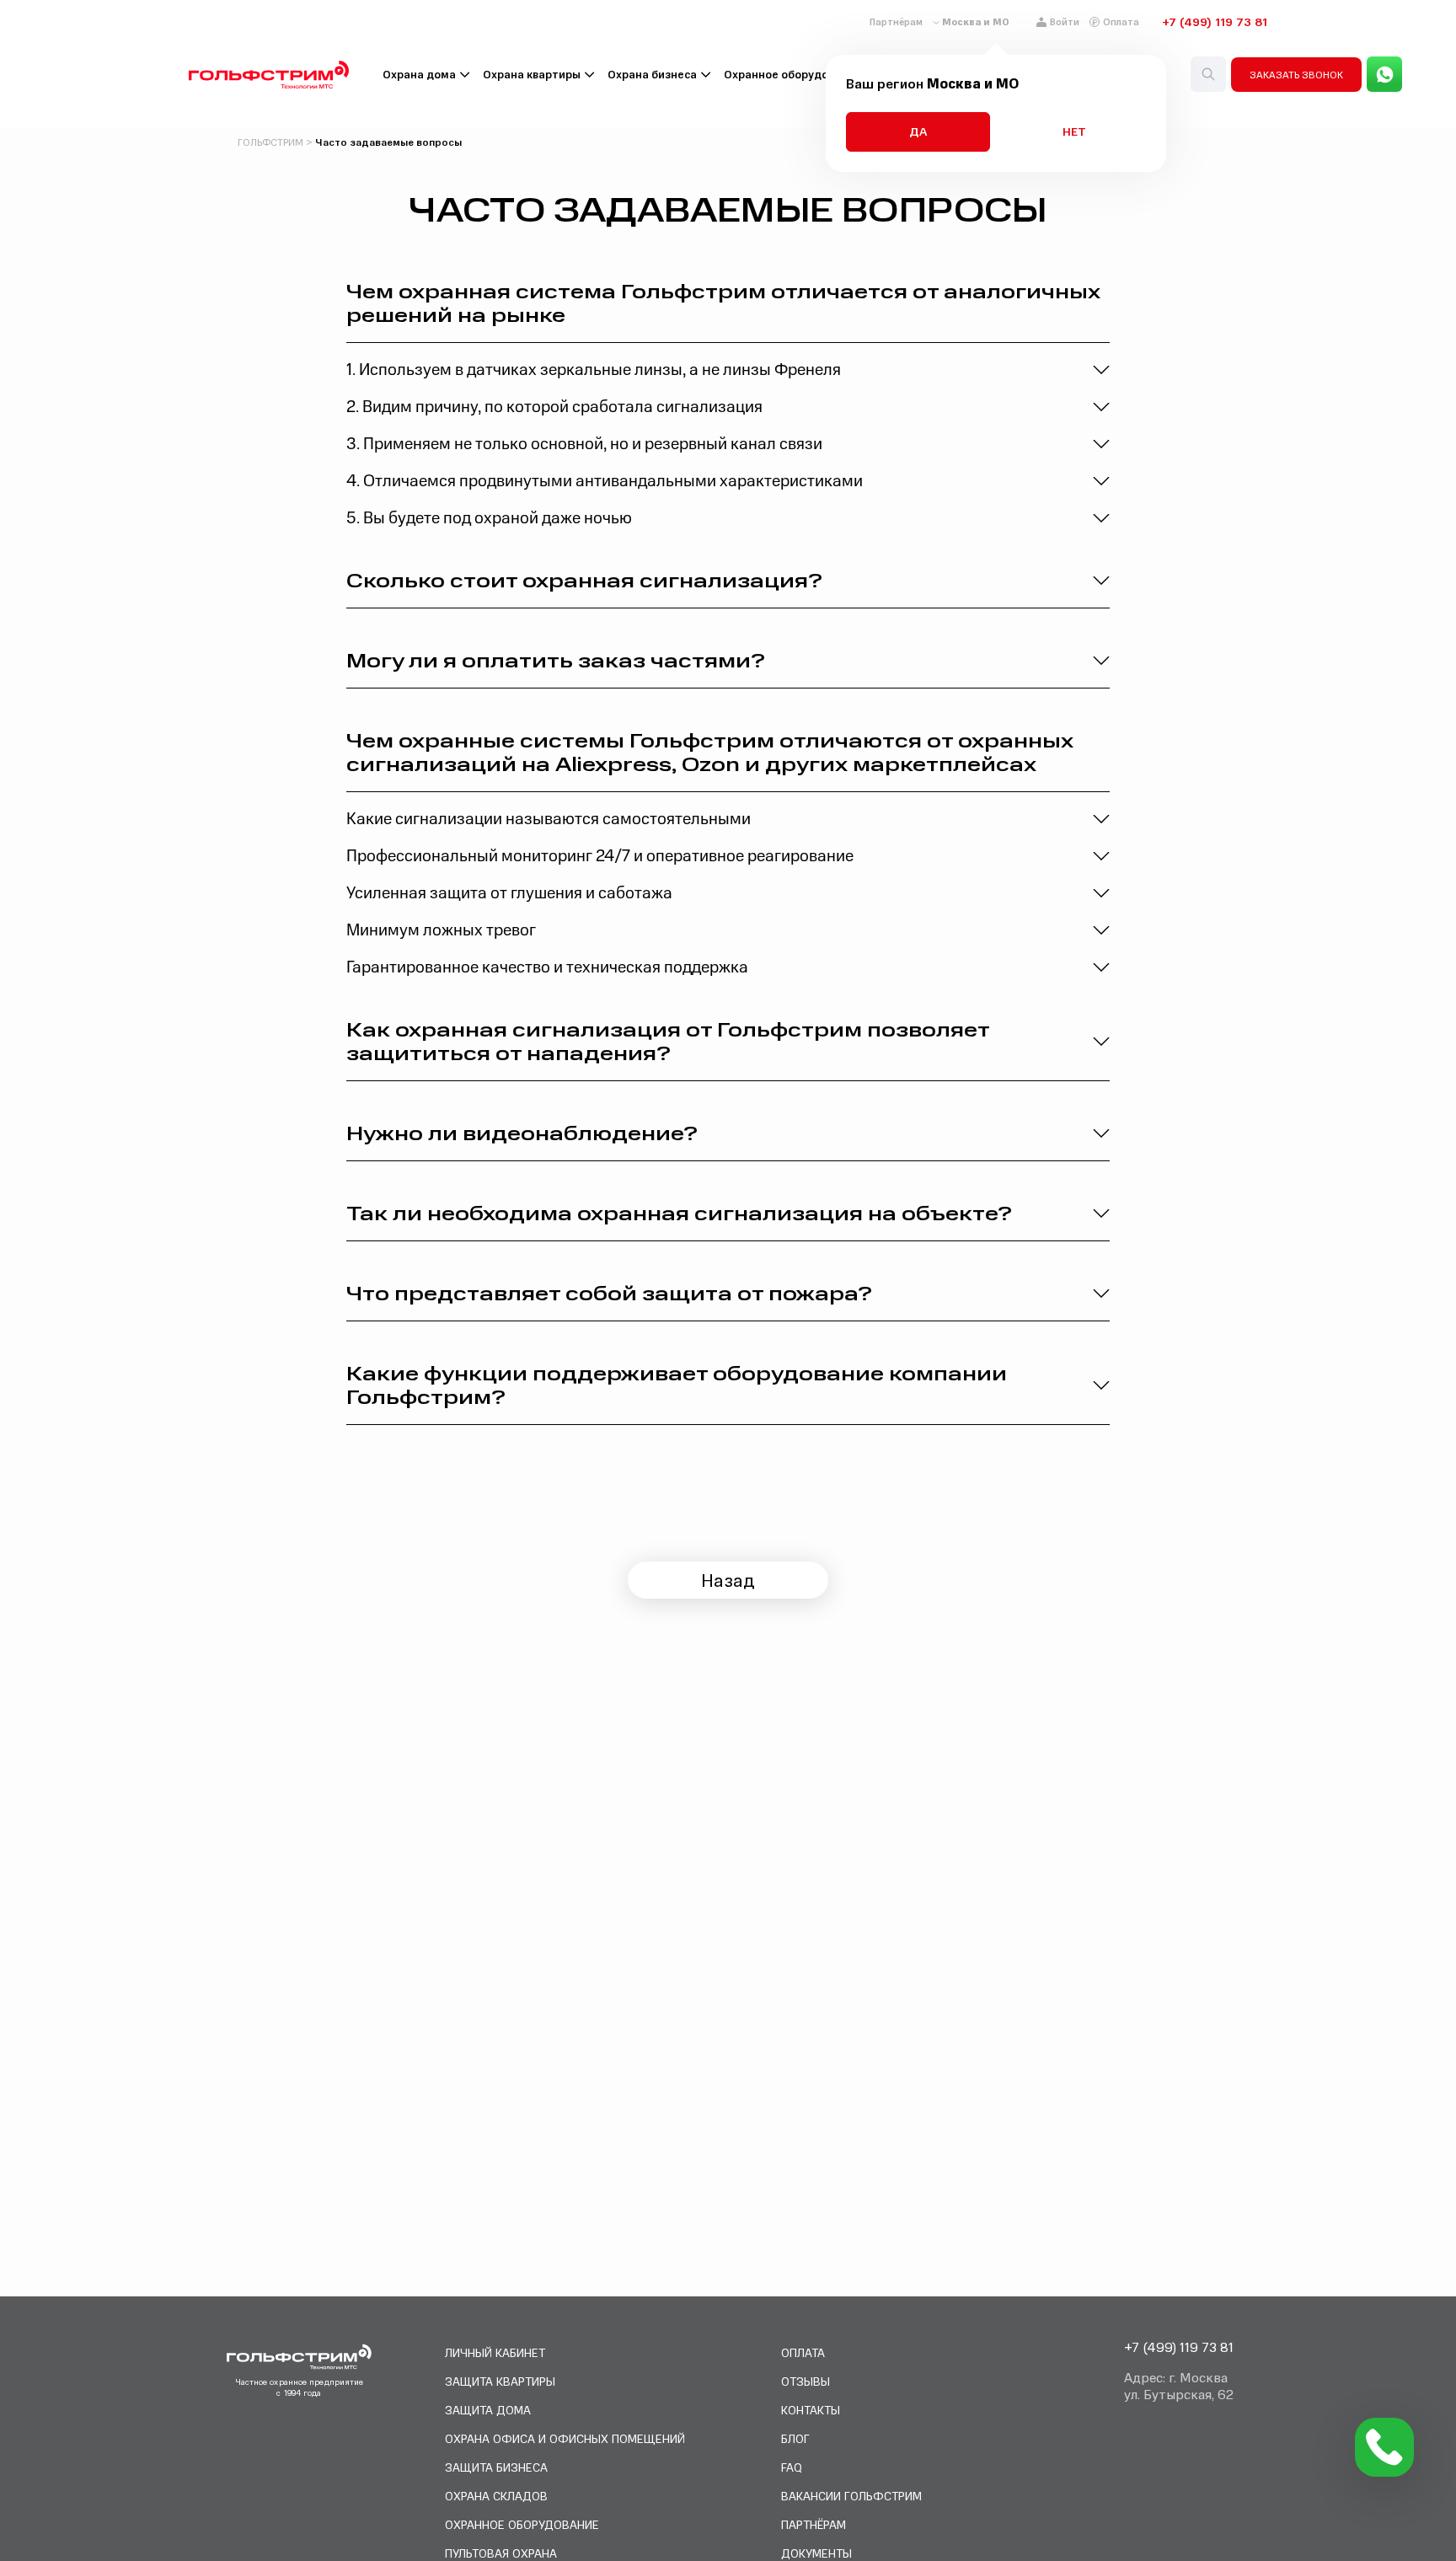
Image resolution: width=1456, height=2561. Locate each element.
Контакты (811, 2410)
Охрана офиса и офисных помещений (565, 2438)
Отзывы (806, 2381)
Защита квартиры (500, 2381)
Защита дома (488, 2410)
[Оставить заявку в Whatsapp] (1384, 74)
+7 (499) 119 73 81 (1215, 22)
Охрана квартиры (532, 75)
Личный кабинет (495, 2352)
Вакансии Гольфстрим (851, 2496)
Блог (795, 2438)
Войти (1065, 22)
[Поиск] (1208, 74)
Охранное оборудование (792, 75)
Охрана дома (419, 75)
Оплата (1121, 22)
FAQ (792, 2467)
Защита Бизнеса (496, 2467)
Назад (728, 1580)
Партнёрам (896, 22)
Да (918, 131)
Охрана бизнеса (652, 75)
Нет (1074, 131)
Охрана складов (496, 2496)
